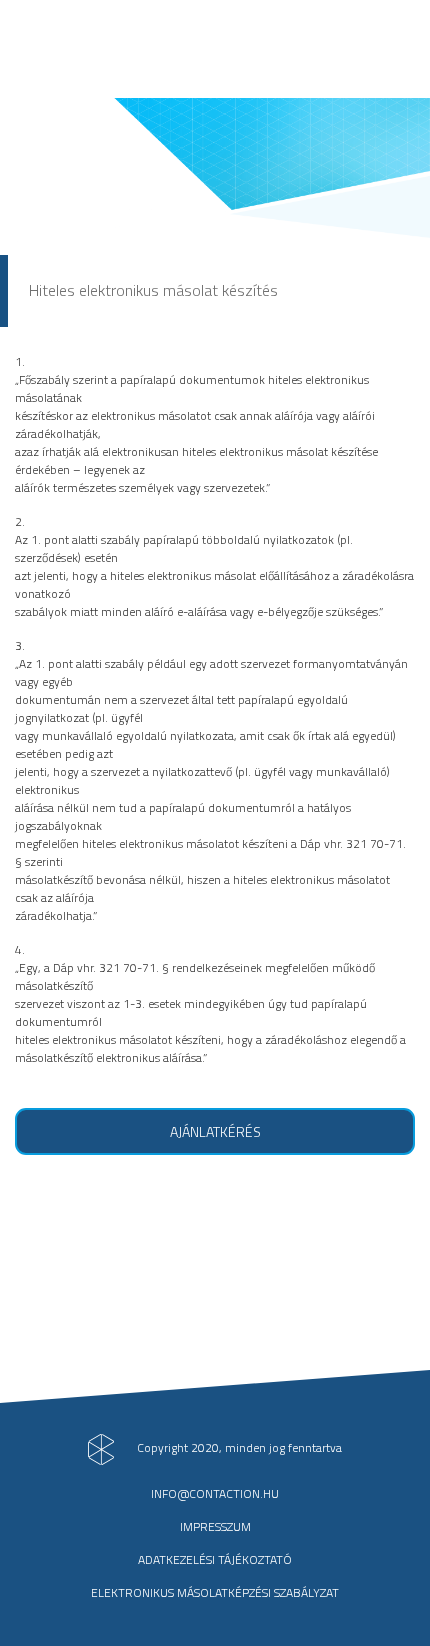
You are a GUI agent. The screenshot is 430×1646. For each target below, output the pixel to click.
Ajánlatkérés (215, 1131)
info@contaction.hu (215, 1493)
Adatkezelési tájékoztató (215, 1559)
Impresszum (215, 1526)
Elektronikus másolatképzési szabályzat (215, 1592)
